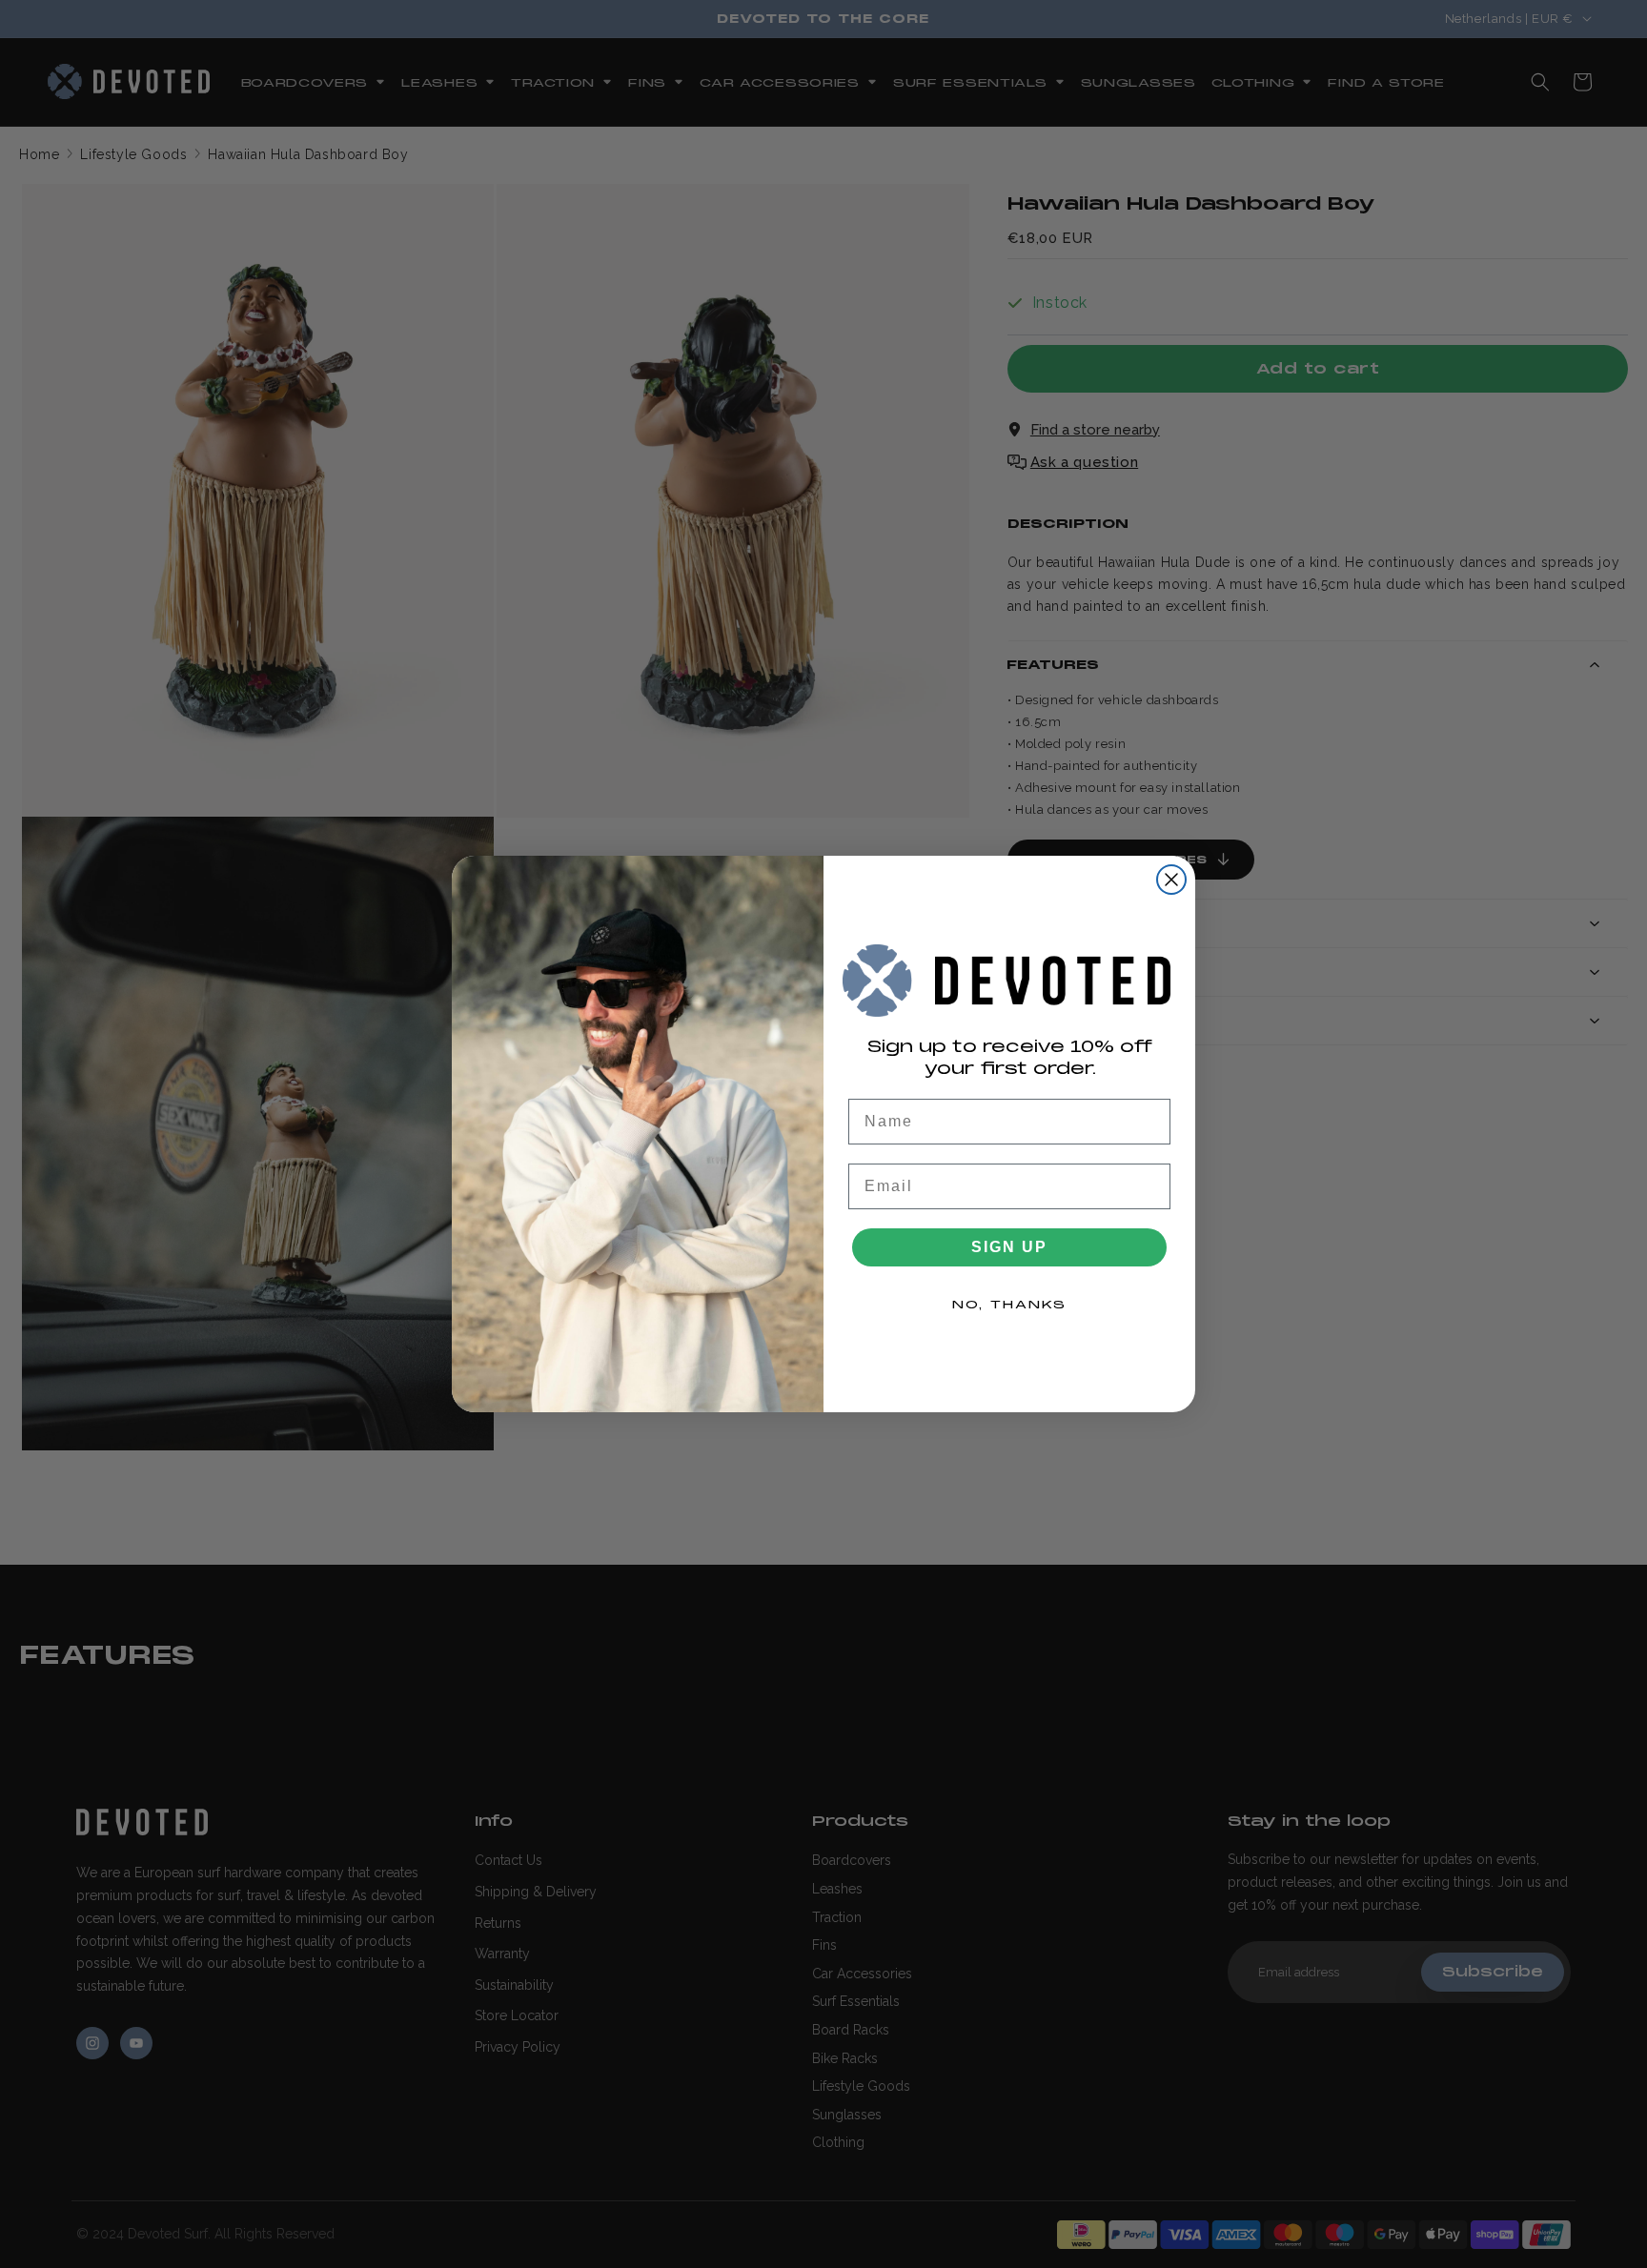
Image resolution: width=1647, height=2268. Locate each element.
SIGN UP (1009, 1247)
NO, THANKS (1009, 1305)
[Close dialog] (1171, 880)
